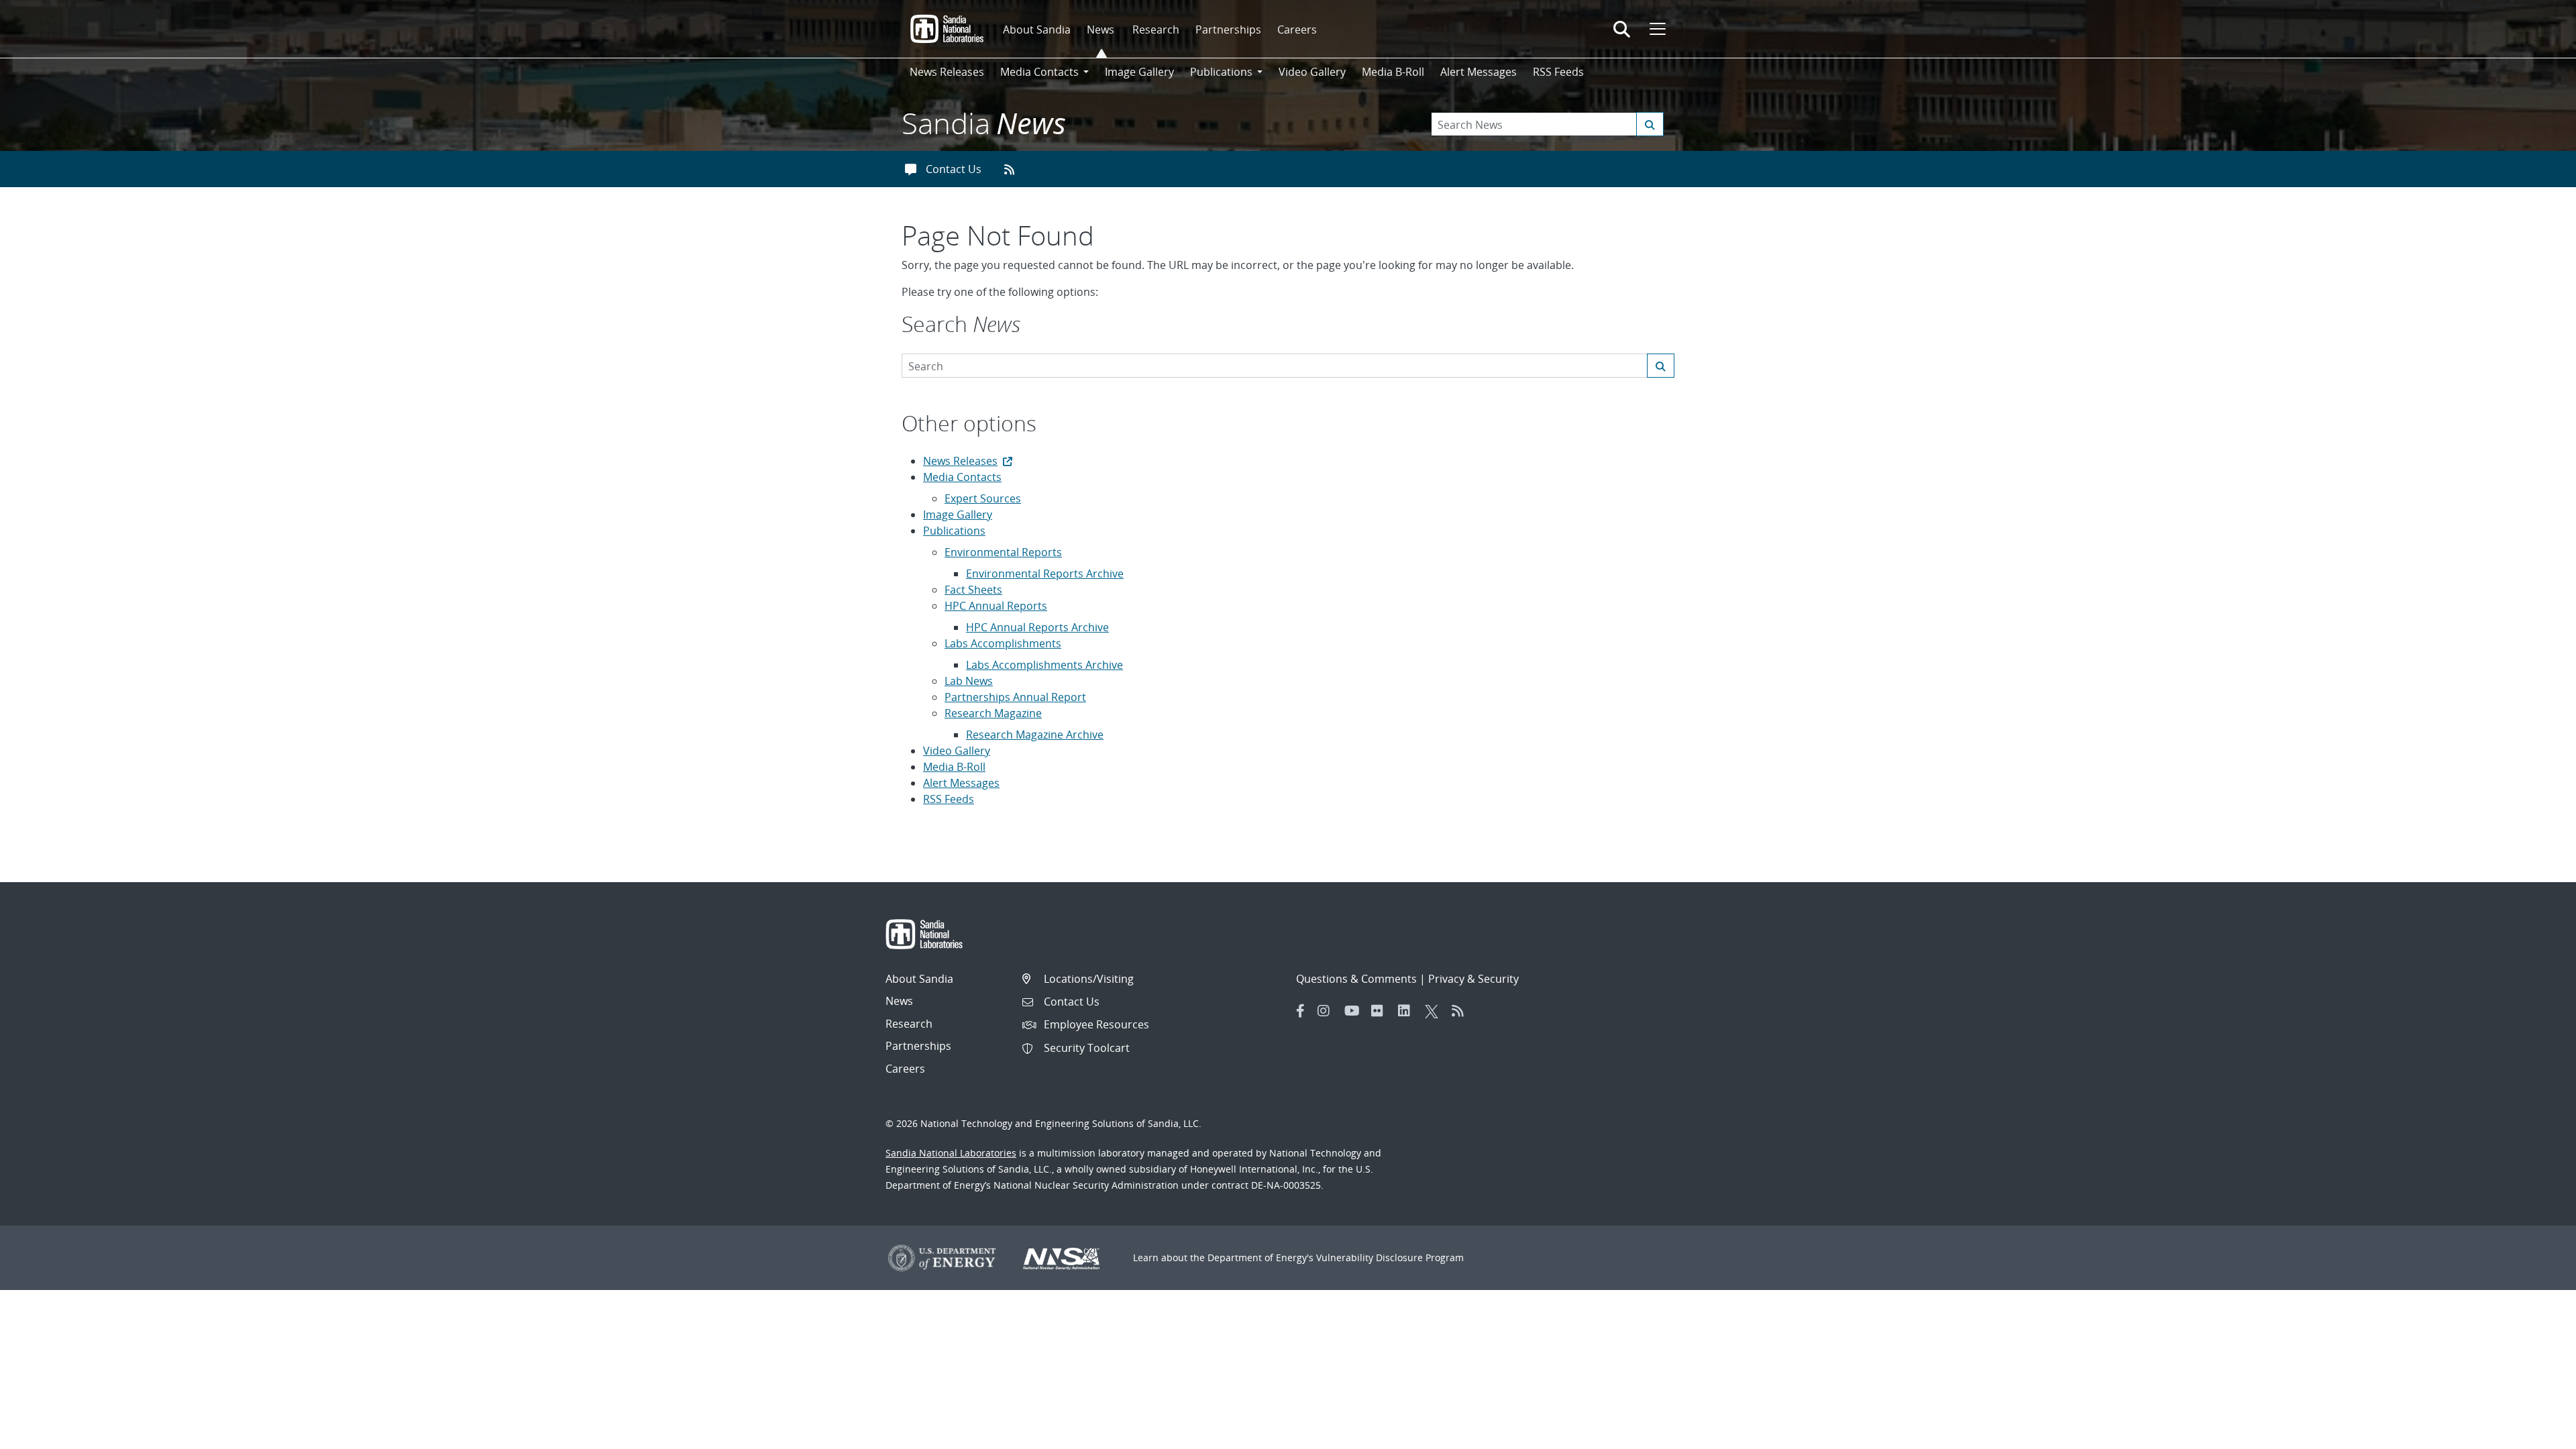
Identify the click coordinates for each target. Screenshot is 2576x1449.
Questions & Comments (1356, 979)
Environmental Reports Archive (1045, 574)
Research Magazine (993, 713)
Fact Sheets (973, 590)
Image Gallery (1139, 72)
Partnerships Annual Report (1015, 697)
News (1101, 30)
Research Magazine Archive (1035, 735)
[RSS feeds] (1014, 169)
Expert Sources (983, 498)
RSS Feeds (1558, 72)
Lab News (969, 681)
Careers (1297, 30)
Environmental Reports (1003, 552)
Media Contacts (962, 477)
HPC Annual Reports (996, 606)
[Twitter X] (1435, 1011)
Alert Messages (1479, 72)
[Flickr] (1381, 1011)
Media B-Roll (1393, 72)
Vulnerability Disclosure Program (1390, 1257)
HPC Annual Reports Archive (1037, 627)
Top (2536, 1434)
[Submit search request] (1650, 124)
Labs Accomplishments (1003, 643)
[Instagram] (1328, 1011)
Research (1156, 30)
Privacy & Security (1473, 979)
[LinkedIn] (1408, 1011)
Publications (954, 531)
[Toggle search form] (1622, 29)
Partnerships (1228, 30)
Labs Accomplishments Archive (1044, 665)
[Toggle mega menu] (1656, 29)
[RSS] (1462, 1011)
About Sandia (1037, 30)
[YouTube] (1354, 1011)
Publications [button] (1221, 72)
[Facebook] (1301, 1011)
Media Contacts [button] (1039, 72)
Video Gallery (1312, 72)
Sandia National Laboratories (951, 1153)
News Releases (947, 72)
